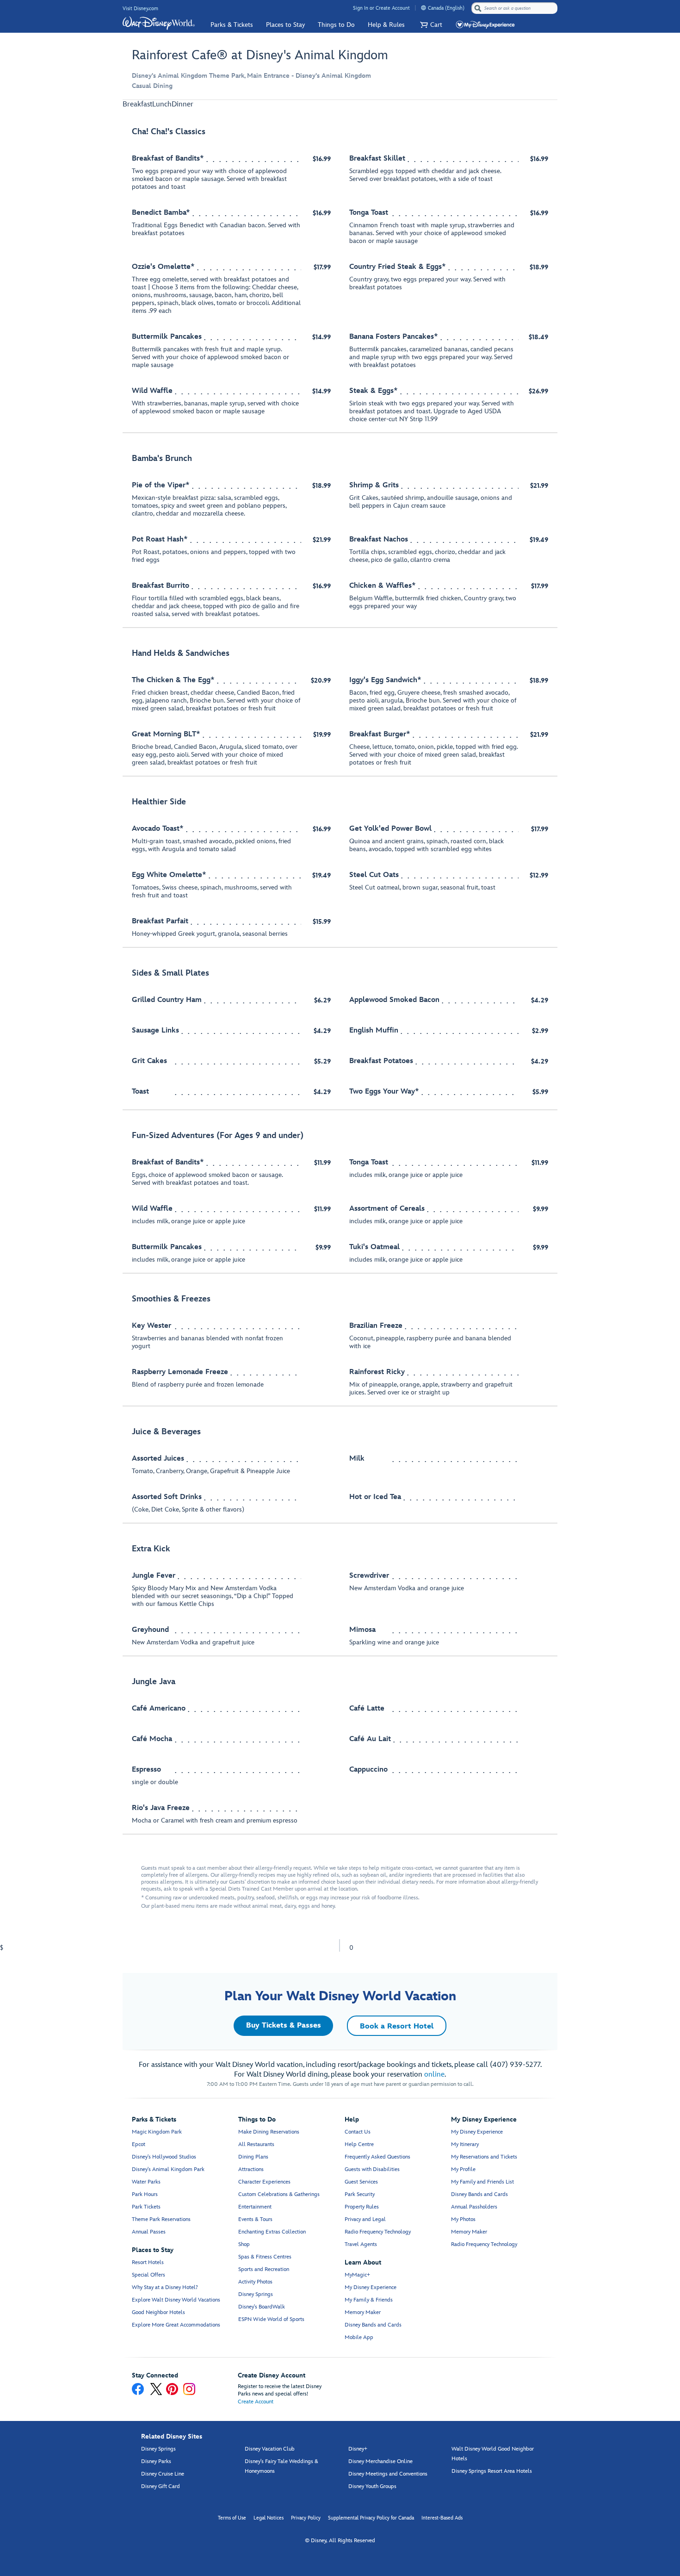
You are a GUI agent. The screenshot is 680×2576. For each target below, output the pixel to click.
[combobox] (515, 8)
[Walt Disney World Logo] (159, 23)
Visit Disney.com (140, 9)
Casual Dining (152, 86)
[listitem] (340, 276)
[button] (430, 25)
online (434, 2075)
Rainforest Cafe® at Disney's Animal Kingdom (260, 55)
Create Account (256, 2402)
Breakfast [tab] (137, 104)
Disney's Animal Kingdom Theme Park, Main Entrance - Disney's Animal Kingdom (251, 76)
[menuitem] (423, 8)
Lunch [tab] (162, 104)
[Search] (478, 8)
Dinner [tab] (182, 104)
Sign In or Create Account (381, 8)
